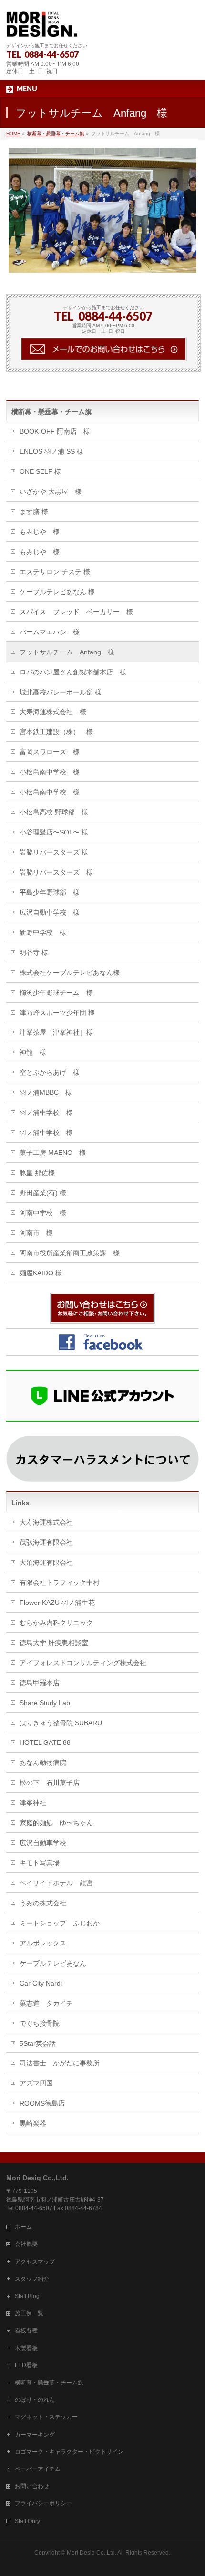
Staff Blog (27, 2296)
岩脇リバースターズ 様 (54, 852)
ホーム (23, 2227)
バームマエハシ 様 (50, 632)
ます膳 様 (34, 512)
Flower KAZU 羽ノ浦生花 (57, 1603)
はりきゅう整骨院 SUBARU (61, 1723)
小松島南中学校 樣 (50, 792)
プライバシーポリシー (43, 2503)
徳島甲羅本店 (40, 1683)
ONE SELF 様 (40, 471)
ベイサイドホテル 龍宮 (56, 1883)
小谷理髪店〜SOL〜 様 (54, 832)
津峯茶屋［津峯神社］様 (56, 1032)
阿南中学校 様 (43, 1213)
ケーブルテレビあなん (53, 1963)
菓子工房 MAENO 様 (53, 1153)
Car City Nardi (41, 1983)
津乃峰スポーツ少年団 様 (57, 1013)
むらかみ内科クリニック (56, 1623)
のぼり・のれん (35, 2400)
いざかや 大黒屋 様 (51, 492)
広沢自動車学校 (43, 1843)
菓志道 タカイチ (46, 2003)
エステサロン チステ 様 (55, 572)
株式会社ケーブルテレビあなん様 (70, 973)
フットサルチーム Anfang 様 (67, 652)
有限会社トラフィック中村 (60, 1582)
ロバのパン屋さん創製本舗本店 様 (73, 672)
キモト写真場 (40, 1863)
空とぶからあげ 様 (50, 1072)
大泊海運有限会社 (46, 1562)
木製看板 (26, 2348)
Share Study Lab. (46, 1703)
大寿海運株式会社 (46, 1522)
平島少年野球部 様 (50, 892)
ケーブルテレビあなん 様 (57, 592)
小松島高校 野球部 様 (54, 812)
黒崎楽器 (33, 2123)
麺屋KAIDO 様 (41, 1273)
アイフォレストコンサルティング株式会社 (83, 1663)
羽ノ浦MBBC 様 (46, 1092)
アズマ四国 (36, 2083)
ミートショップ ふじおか (60, 1923)
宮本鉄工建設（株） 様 (56, 732)
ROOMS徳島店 (42, 2103)
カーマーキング (35, 2435)
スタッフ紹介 (32, 2279)
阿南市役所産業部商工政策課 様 (70, 1253)
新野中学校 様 (43, 932)
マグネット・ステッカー (46, 2417)
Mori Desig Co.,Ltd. (92, 2553)
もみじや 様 (40, 532)
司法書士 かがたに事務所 (60, 2063)
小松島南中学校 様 (50, 772)
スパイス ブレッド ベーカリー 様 (76, 612)
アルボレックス (43, 1943)
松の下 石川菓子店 (50, 1783)
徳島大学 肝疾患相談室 (54, 1643)
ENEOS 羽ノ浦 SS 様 (51, 451)
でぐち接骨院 (40, 2023)
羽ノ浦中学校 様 (46, 1112)
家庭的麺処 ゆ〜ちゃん (56, 1823)
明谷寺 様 (34, 952)
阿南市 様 (36, 1233)
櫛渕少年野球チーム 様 (56, 993)
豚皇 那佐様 (37, 1173)
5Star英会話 (38, 2043)
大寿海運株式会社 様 (53, 712)
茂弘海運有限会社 (46, 1542)
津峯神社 (33, 1803)
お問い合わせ (32, 2486)
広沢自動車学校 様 (50, 912)
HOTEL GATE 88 (45, 1742)
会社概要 (26, 2244)
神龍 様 (33, 1052)
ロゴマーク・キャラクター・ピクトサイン (69, 2452)
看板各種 (26, 2330)
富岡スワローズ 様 (50, 752)
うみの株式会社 (43, 1903)
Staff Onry (27, 2521)
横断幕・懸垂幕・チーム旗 (51, 412)
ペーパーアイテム (38, 2469)
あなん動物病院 (43, 1763)
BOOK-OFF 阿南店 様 (55, 431)
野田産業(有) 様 (43, 1193)
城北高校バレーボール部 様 (61, 692)
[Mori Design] (42, 27)
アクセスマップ (35, 2262)
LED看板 (26, 2365)
